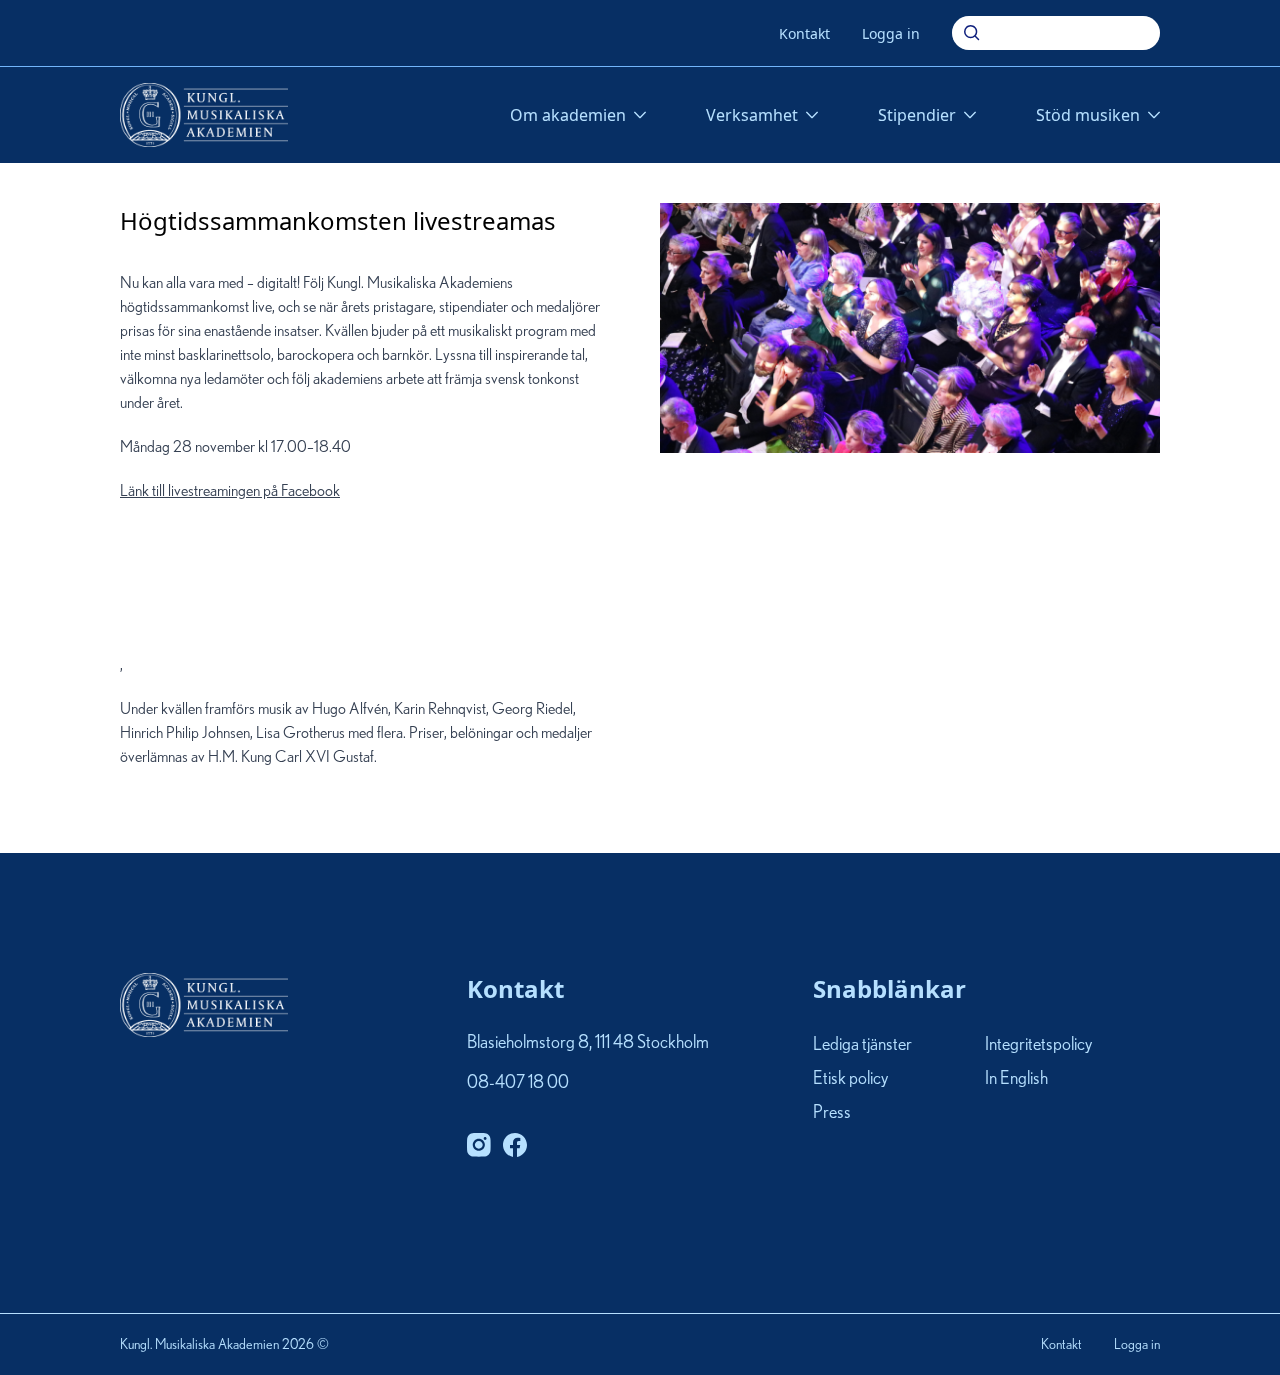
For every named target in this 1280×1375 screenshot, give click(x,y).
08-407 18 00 (518, 1083)
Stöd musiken (1088, 115)
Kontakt (804, 33)
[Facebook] (515, 1145)
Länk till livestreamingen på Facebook (230, 578)
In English (1016, 1079)
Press (832, 1114)
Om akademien (568, 115)
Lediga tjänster (862, 1045)
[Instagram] (479, 1145)
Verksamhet (752, 115)
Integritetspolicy (1038, 1045)
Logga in (891, 33)
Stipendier (917, 115)
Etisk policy (850, 1079)
